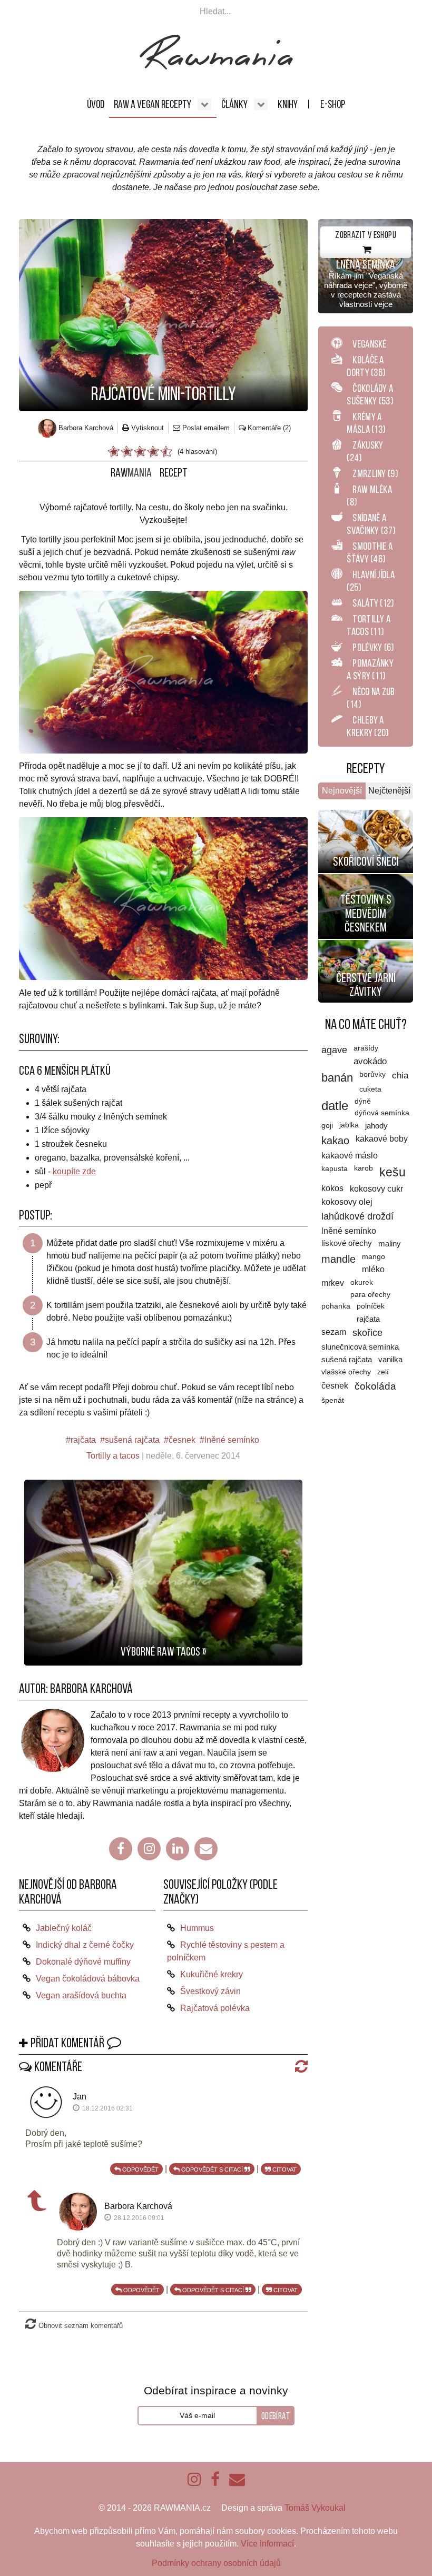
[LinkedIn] (178, 1849)
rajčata (83, 1440)
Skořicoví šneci (366, 861)
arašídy (366, 1048)
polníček (371, 1306)
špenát (333, 1400)
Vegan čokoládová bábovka (88, 1979)
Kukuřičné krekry (212, 1974)
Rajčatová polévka (215, 2008)
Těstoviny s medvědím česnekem (366, 913)
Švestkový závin (210, 1991)
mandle (338, 1259)
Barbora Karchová (91, 1688)
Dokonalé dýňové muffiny (83, 1962)
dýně (363, 1101)
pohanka (336, 1306)
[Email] (206, 1849)
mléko (373, 1269)
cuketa (370, 1089)
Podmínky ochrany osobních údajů (216, 2563)
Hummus (197, 1928)
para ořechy (370, 1295)
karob (364, 1168)
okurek (362, 1282)
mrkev (333, 1283)
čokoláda (375, 1386)
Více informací (267, 2544)
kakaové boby (382, 1139)
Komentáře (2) (269, 428)
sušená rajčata (132, 1440)
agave (334, 1050)
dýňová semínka (382, 1113)
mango (374, 1256)
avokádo (370, 1061)
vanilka (390, 1360)
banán (337, 1078)
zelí (383, 1372)
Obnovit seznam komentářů (81, 2326)
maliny (390, 1244)
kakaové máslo (350, 1156)
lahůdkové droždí (357, 1216)
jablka (349, 1125)
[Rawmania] (216, 67)
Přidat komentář (67, 2043)
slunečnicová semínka (360, 1347)
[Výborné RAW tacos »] (163, 1572)
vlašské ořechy (346, 1372)
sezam (334, 1332)
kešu (392, 1172)
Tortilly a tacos (113, 1456)
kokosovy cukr (376, 1188)
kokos (332, 1188)
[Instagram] (149, 1849)
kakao (335, 1141)
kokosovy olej (347, 1202)
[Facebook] (121, 1849)
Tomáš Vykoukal (315, 2508)
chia (400, 1076)
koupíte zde (74, 1171)
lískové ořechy (347, 1243)
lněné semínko (232, 1440)
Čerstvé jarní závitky (366, 985)
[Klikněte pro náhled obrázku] (163, 315)
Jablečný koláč (64, 1928)
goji (327, 1125)
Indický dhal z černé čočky (85, 1945)
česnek (182, 1440)
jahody (376, 1126)
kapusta (335, 1168)
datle (335, 1106)
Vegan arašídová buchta (81, 1995)
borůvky (372, 1074)
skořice (367, 1333)
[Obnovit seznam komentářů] (299, 2066)
